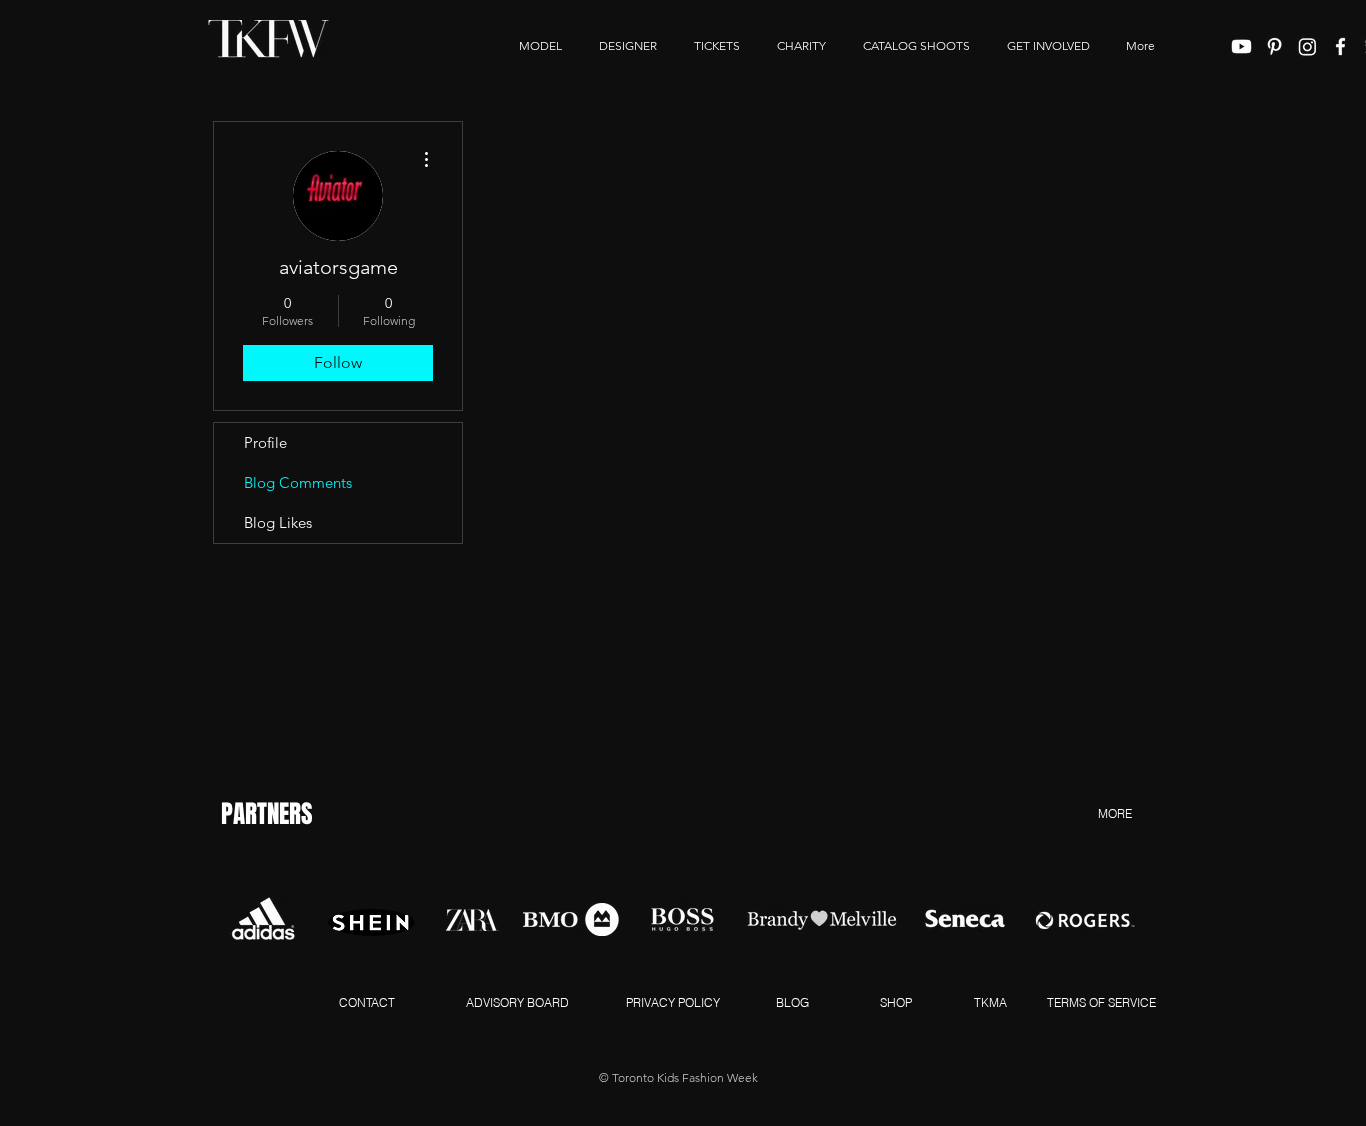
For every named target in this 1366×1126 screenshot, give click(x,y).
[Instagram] (1307, 46)
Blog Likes (278, 522)
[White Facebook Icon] (1340, 46)
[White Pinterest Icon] (1274, 46)
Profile (265, 442)
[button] (1048, 46)
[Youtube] (1241, 46)
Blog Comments (298, 482)
